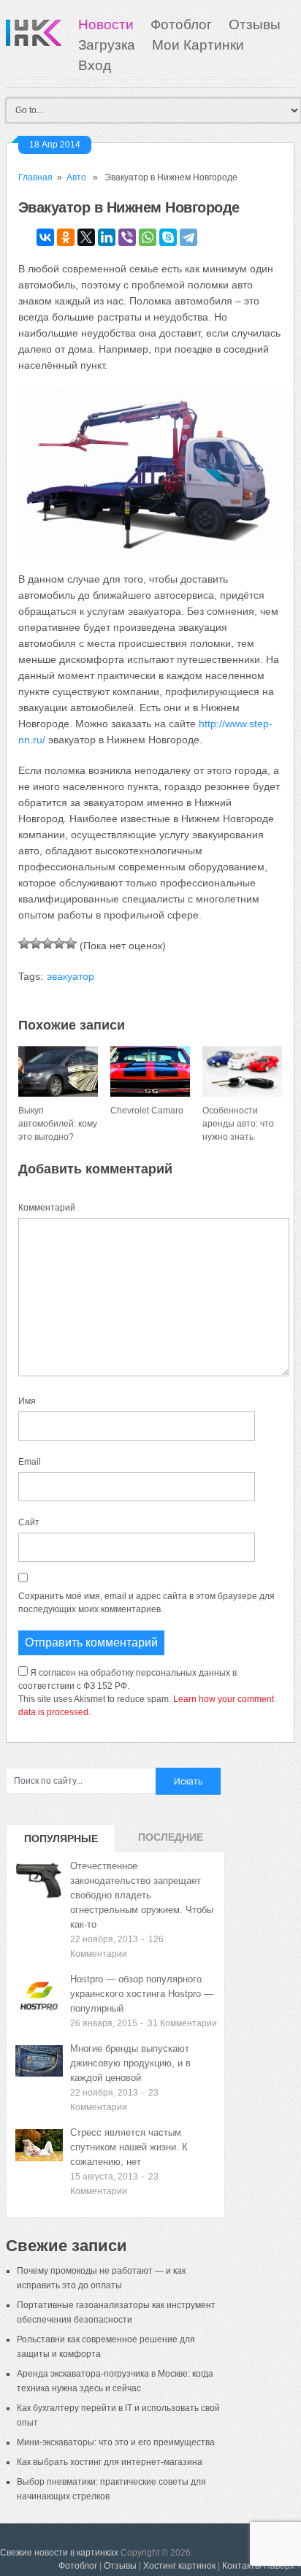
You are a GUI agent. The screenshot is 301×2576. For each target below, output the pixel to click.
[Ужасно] (24, 943)
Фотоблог (181, 24)
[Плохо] (36, 943)
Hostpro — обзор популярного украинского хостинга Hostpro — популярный (142, 1994)
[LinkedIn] (107, 237)
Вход (95, 65)
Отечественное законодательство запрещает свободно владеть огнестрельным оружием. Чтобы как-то (142, 1895)
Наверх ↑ (282, 2566)
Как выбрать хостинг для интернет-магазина (110, 2462)
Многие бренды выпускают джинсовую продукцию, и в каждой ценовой (130, 2063)
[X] (86, 237)
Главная (35, 177)
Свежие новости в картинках (59, 2553)
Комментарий (47, 1208)
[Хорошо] (59, 943)
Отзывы (255, 24)
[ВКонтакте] (45, 237)
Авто (76, 177)
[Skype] (168, 237)
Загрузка (107, 45)
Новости (106, 24)
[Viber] (127, 237)
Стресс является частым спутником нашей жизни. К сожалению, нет (129, 2147)
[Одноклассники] (66, 237)
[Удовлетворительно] (47, 943)
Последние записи (171, 1841)
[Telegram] (188, 237)
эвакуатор (71, 976)
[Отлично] (71, 943)
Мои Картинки (198, 45)
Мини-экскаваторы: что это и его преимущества (116, 2442)
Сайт (29, 1522)
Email (30, 1462)
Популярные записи (61, 1842)
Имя (27, 1401)
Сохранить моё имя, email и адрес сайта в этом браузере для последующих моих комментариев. (146, 1603)
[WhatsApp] (148, 237)
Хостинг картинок (179, 2566)
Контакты (242, 2566)
